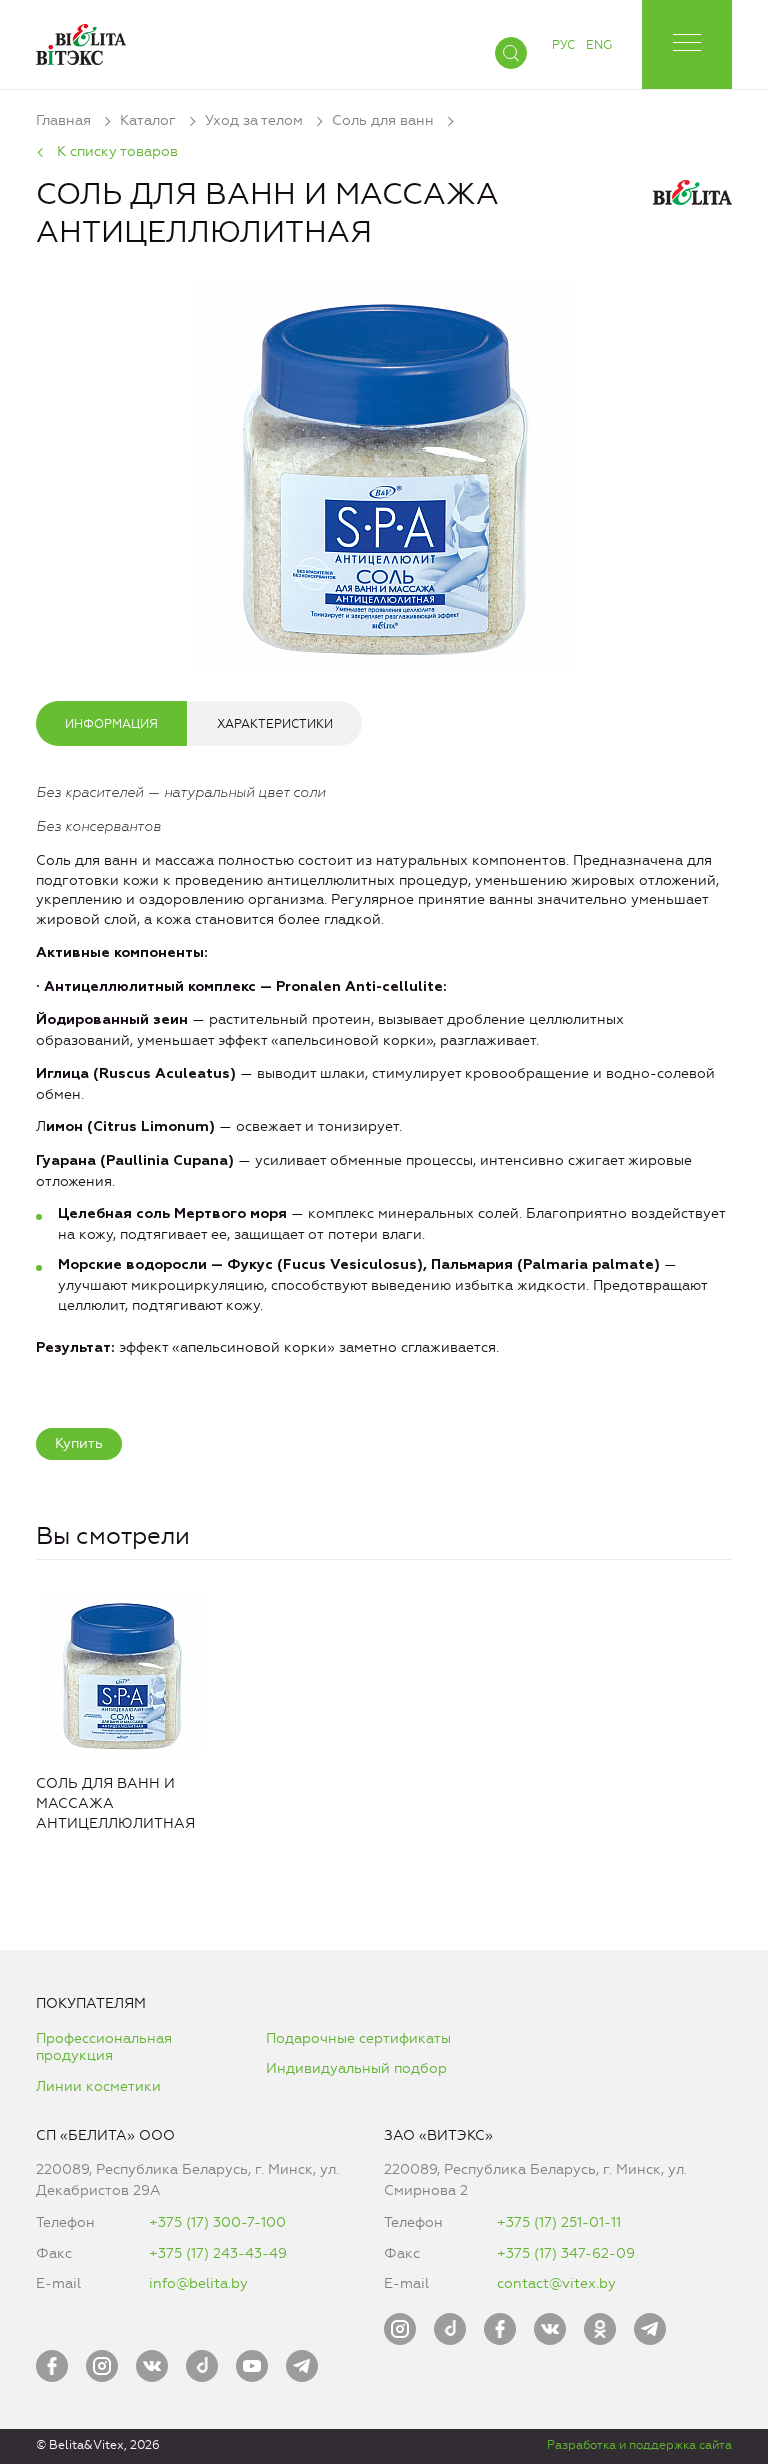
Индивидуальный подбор (356, 2068)
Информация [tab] (111, 724)
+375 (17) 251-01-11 (559, 2222)
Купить (79, 1443)
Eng (599, 45)
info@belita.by (198, 2283)
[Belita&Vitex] (81, 40)
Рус (563, 45)
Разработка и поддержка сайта (639, 2445)
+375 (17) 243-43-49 (218, 2253)
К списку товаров (117, 151)
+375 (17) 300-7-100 (217, 2222)
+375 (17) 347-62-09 (566, 2253)
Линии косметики (98, 2086)
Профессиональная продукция (104, 2047)
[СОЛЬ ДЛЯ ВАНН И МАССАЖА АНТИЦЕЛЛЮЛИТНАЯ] (384, 469)
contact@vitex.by (556, 2283)
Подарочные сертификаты (358, 2038)
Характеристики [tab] (275, 724)
